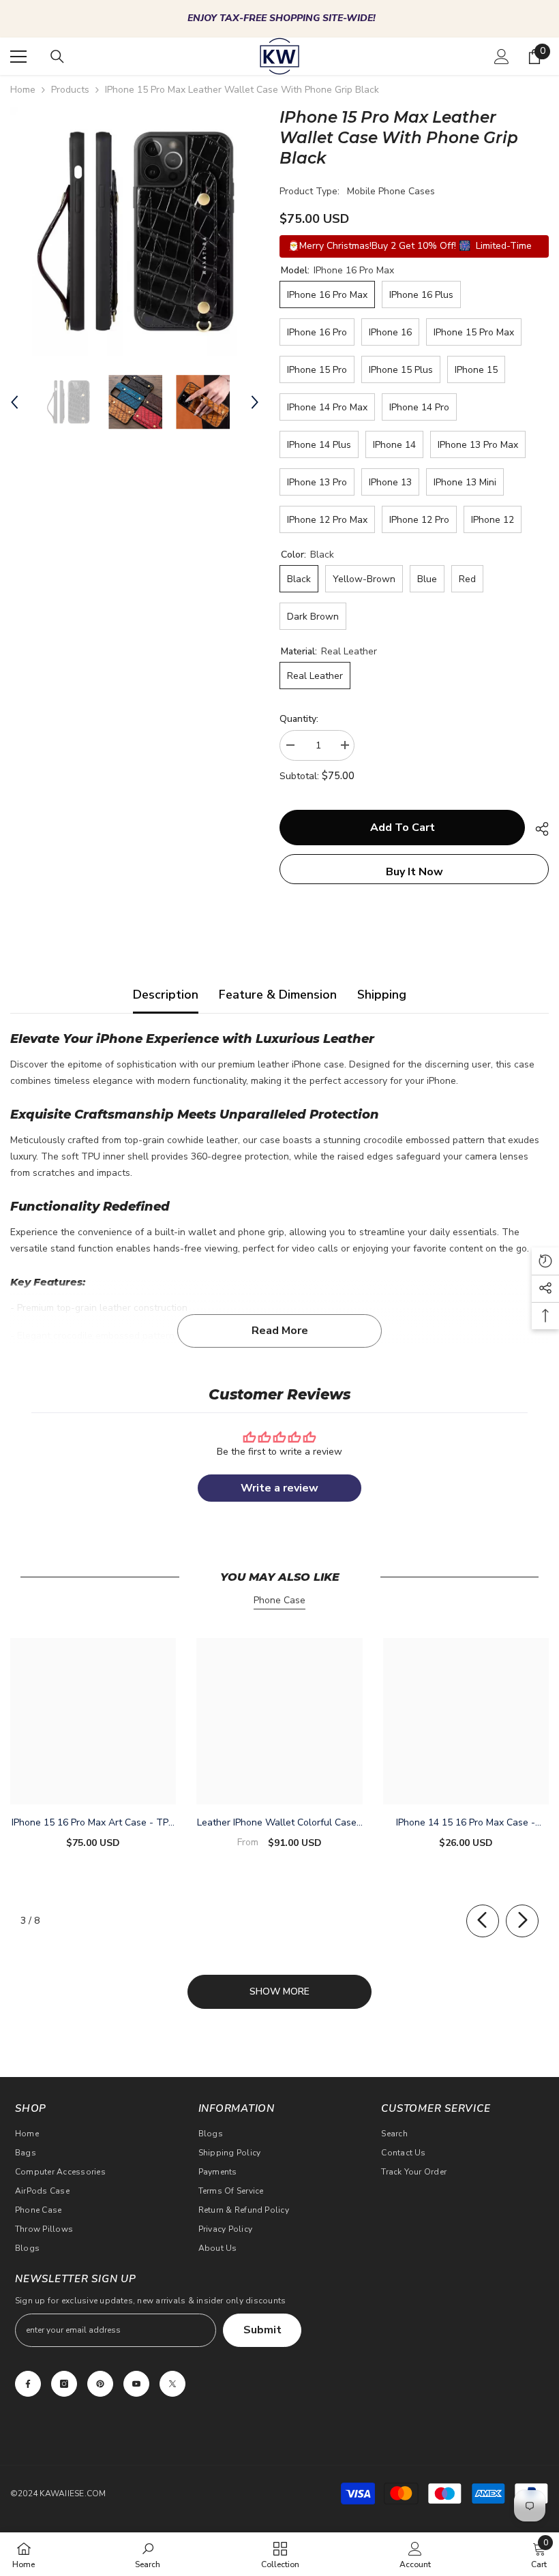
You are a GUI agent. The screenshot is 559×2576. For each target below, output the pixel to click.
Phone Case (279, 1600)
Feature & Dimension (278, 995)
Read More (280, 1331)
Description (166, 995)
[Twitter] (172, 2384)
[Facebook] (28, 2384)
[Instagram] (64, 2384)
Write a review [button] (279, 1488)
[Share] (537, 829)
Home (23, 90)
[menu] (18, 57)
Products (70, 90)
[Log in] (502, 57)
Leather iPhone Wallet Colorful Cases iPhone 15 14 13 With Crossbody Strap (279, 1823)
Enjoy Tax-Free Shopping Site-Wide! (282, 18)
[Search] (57, 57)
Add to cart (403, 828)
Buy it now (414, 872)
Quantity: (299, 719)
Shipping (382, 995)
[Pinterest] (100, 2384)
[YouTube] (136, 2384)
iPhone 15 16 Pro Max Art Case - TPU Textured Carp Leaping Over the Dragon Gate (93, 1823)
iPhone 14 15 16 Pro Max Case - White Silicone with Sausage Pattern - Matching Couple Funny (466, 1823)
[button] (14, 402)
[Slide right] (522, 1921)
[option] (279, 19)
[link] (148, 2554)
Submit (262, 2330)
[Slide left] (483, 1921)
